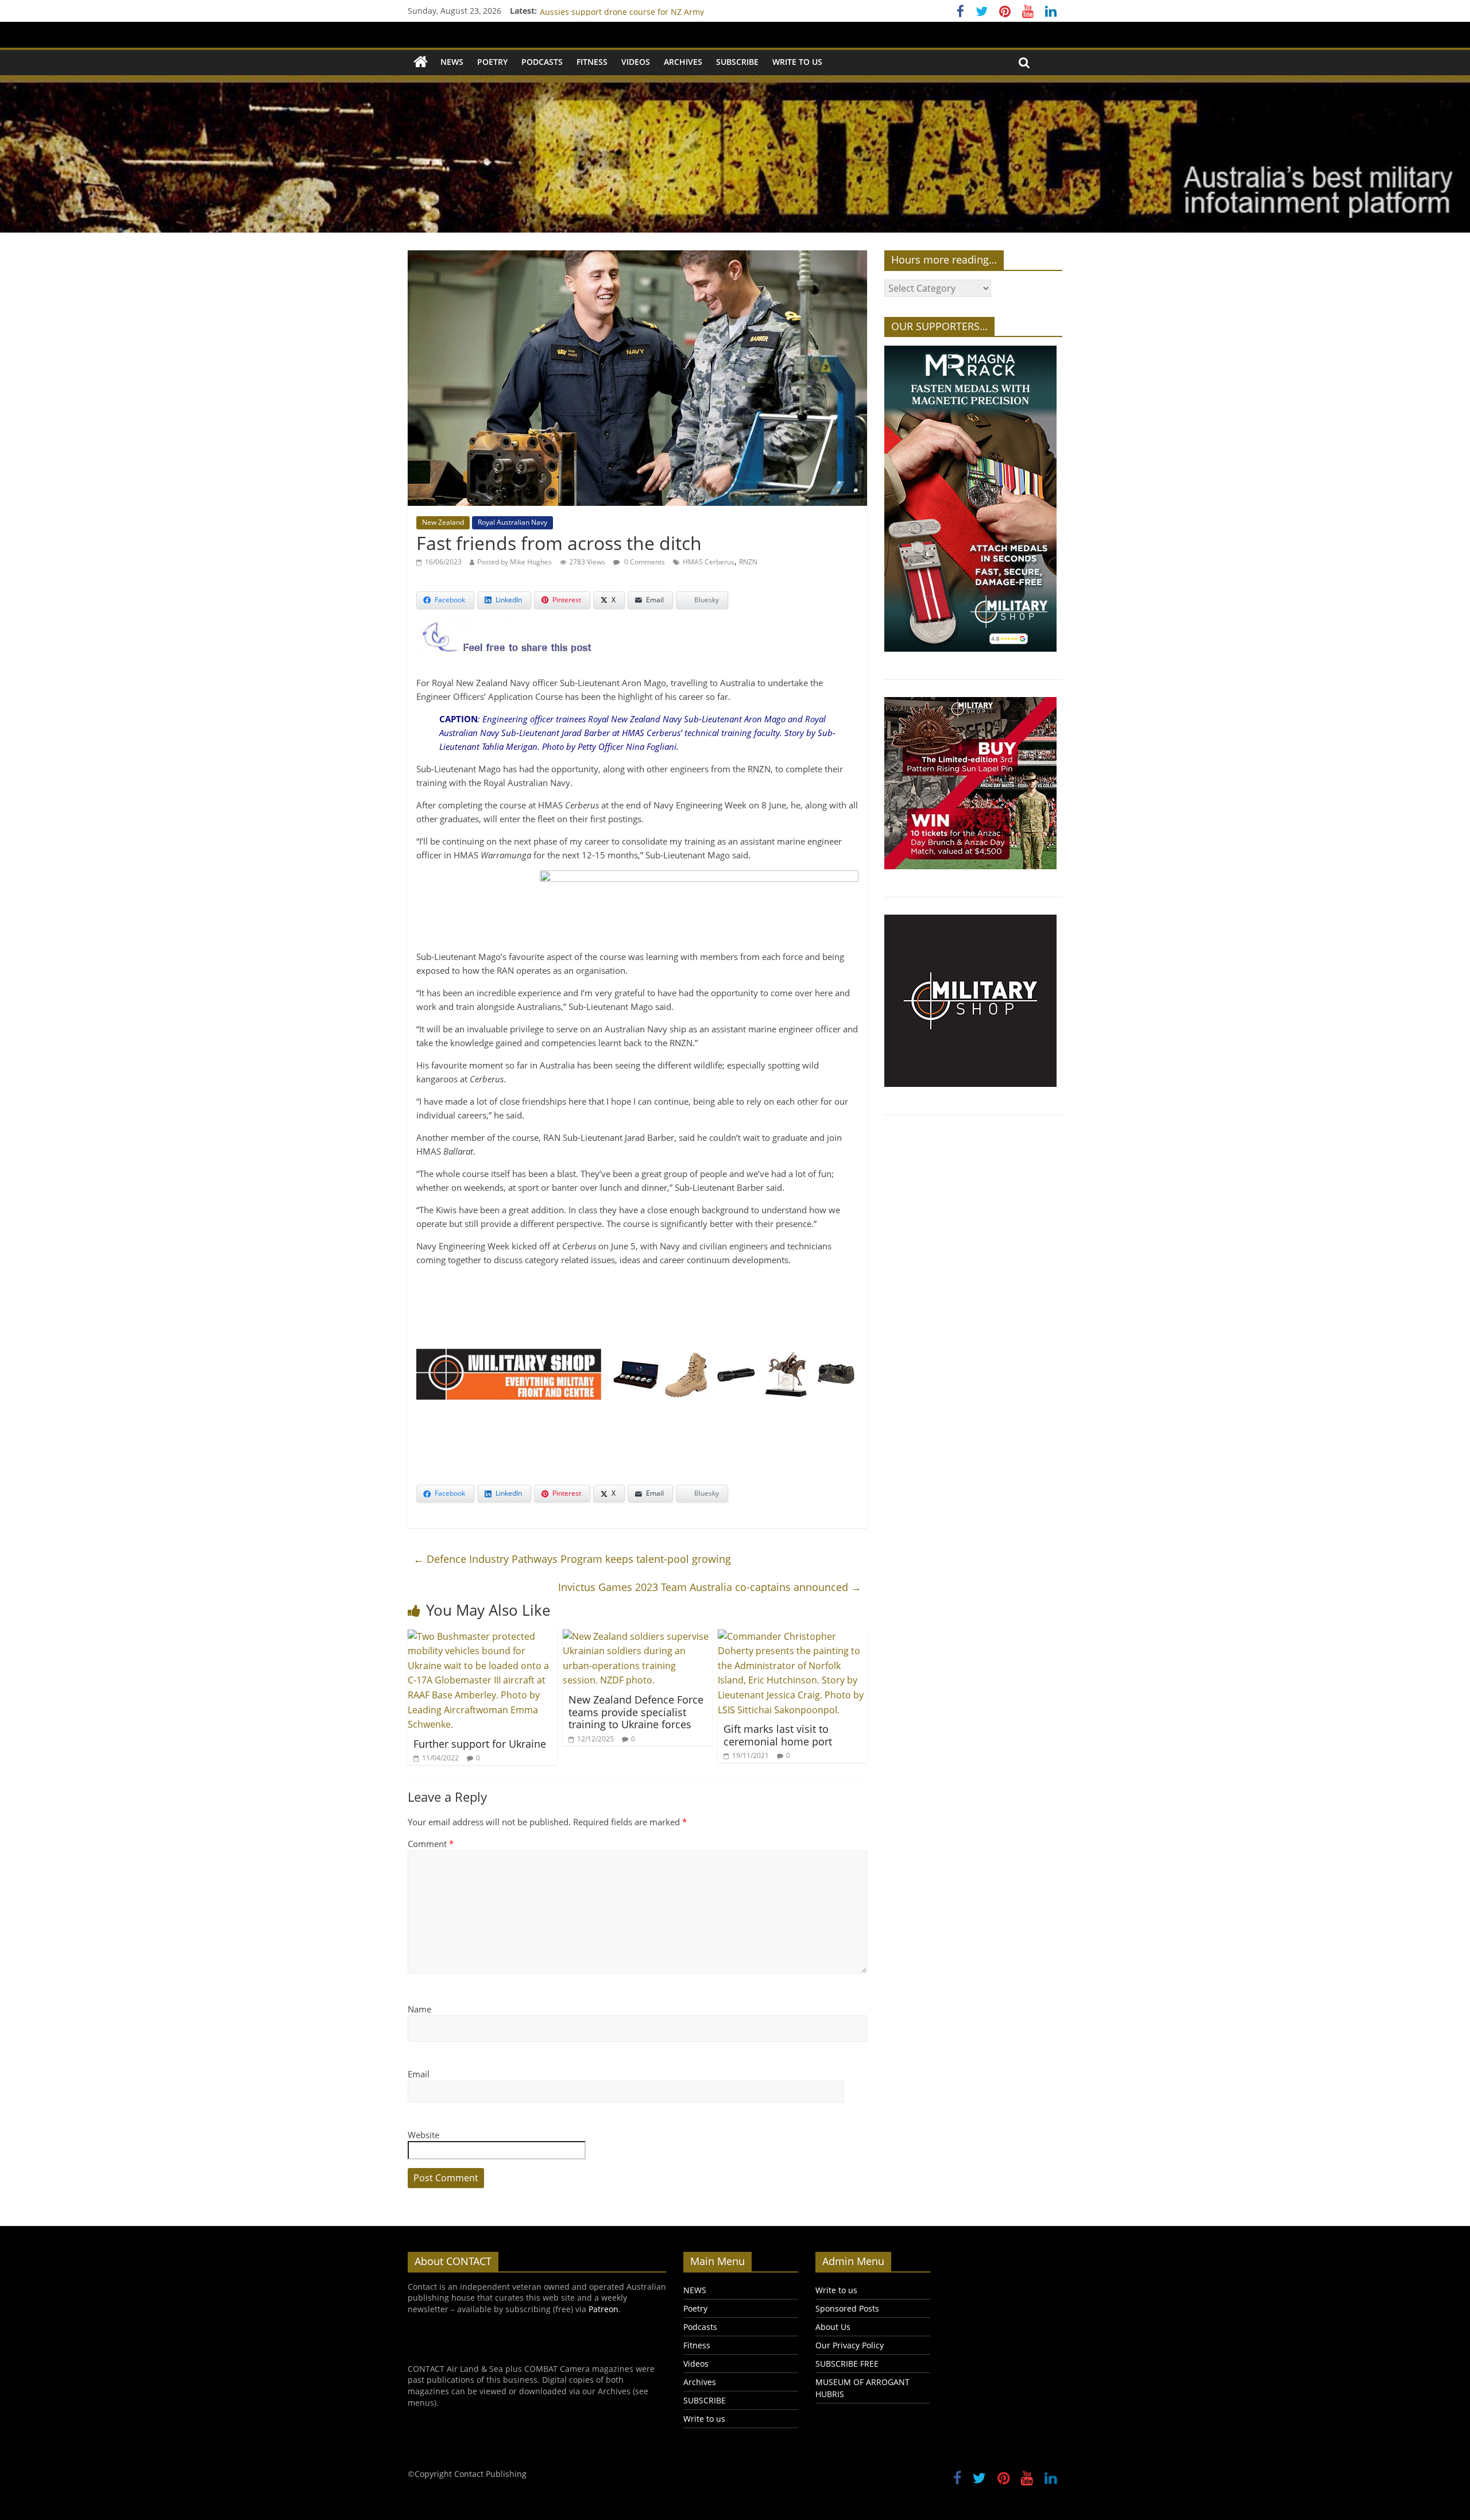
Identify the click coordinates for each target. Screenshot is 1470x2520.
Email (419, 2074)
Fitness (592, 62)
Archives (683, 62)
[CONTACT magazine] (421, 62)
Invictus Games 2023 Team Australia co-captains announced (710, 1587)
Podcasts (542, 62)
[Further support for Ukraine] (482, 1636)
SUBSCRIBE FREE (847, 2364)
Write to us (797, 62)
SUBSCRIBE (737, 62)
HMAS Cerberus (709, 562)
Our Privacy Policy (850, 2345)
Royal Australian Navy (512, 522)
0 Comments (644, 562)
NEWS (452, 62)
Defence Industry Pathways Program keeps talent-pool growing (572, 1559)
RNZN (748, 562)
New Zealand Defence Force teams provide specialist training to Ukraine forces (636, 1712)
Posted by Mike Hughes (514, 562)
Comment (431, 1844)
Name (419, 2009)
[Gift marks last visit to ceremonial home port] (792, 1636)
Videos (636, 62)
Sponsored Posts (847, 2308)
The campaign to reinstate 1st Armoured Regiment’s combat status (668, 11)
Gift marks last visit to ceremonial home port (778, 1735)
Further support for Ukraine (480, 1744)
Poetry (492, 62)
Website (423, 2135)
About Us (833, 2327)
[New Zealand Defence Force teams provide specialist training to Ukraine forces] (637, 1636)
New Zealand (443, 522)
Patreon (604, 2309)
